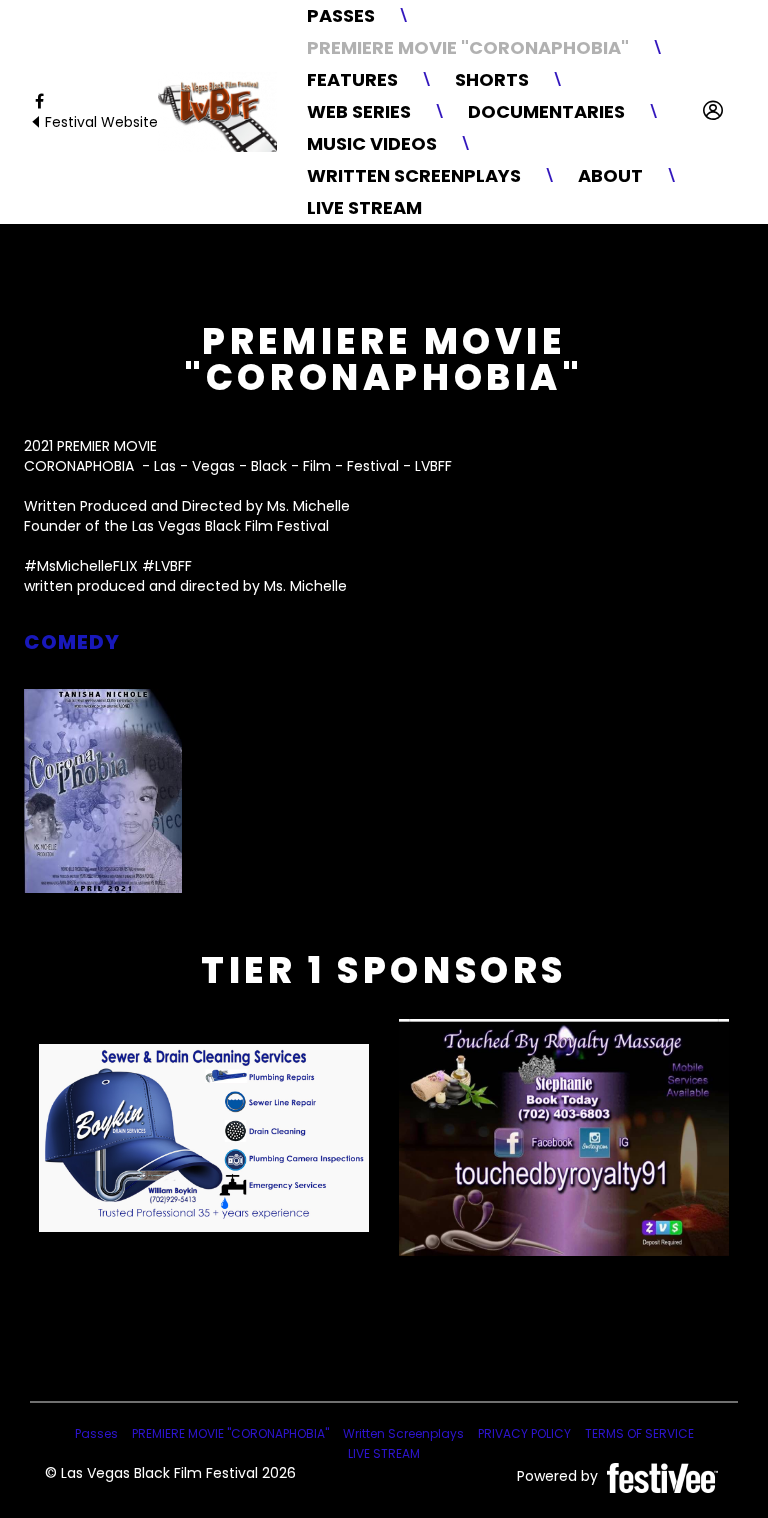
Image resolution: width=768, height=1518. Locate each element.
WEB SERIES (359, 111)
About (610, 175)
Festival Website (99, 122)
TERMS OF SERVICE (639, 1433)
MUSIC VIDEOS (372, 143)
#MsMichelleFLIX (81, 566)
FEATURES (352, 79)
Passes (341, 15)
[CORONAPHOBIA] (103, 791)
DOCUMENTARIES (546, 111)
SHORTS (492, 79)
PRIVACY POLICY (524, 1433)
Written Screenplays (414, 175)
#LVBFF (167, 566)
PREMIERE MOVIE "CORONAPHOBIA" (468, 47)
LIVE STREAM (364, 207)
